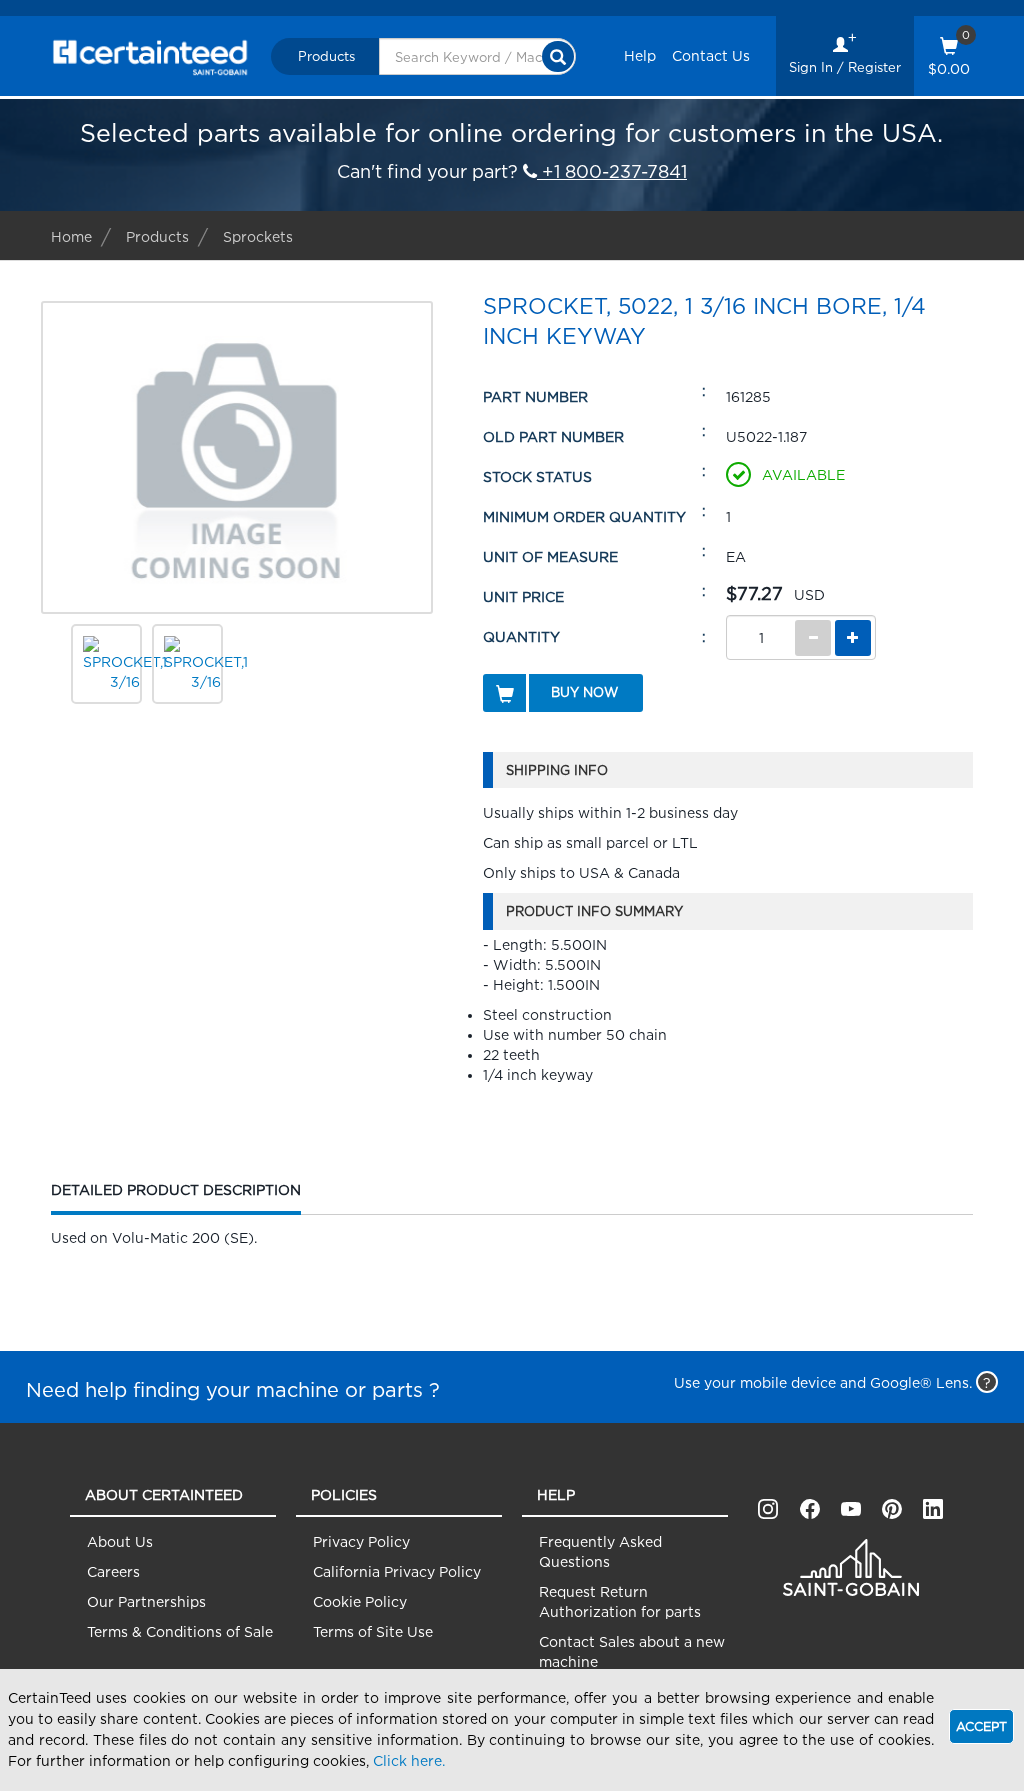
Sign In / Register (845, 67)
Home (71, 236)
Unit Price (523, 596)
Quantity (521, 636)
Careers (113, 1571)
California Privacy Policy (397, 1571)
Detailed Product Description (176, 1198)
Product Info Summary (594, 911)
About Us (120, 1541)
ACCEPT (981, 1726)
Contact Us (711, 55)
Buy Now (584, 692)
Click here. (409, 1760)
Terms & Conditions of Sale (180, 1631)
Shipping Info (557, 770)
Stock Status (537, 476)
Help (640, 55)
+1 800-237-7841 (612, 171)
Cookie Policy (360, 1601)
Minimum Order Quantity (584, 516)
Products (326, 56)
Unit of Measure (550, 556)
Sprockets (258, 236)
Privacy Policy (361, 1541)
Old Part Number (553, 436)
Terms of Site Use (373, 1631)
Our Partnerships (146, 1601)
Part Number (535, 396)
